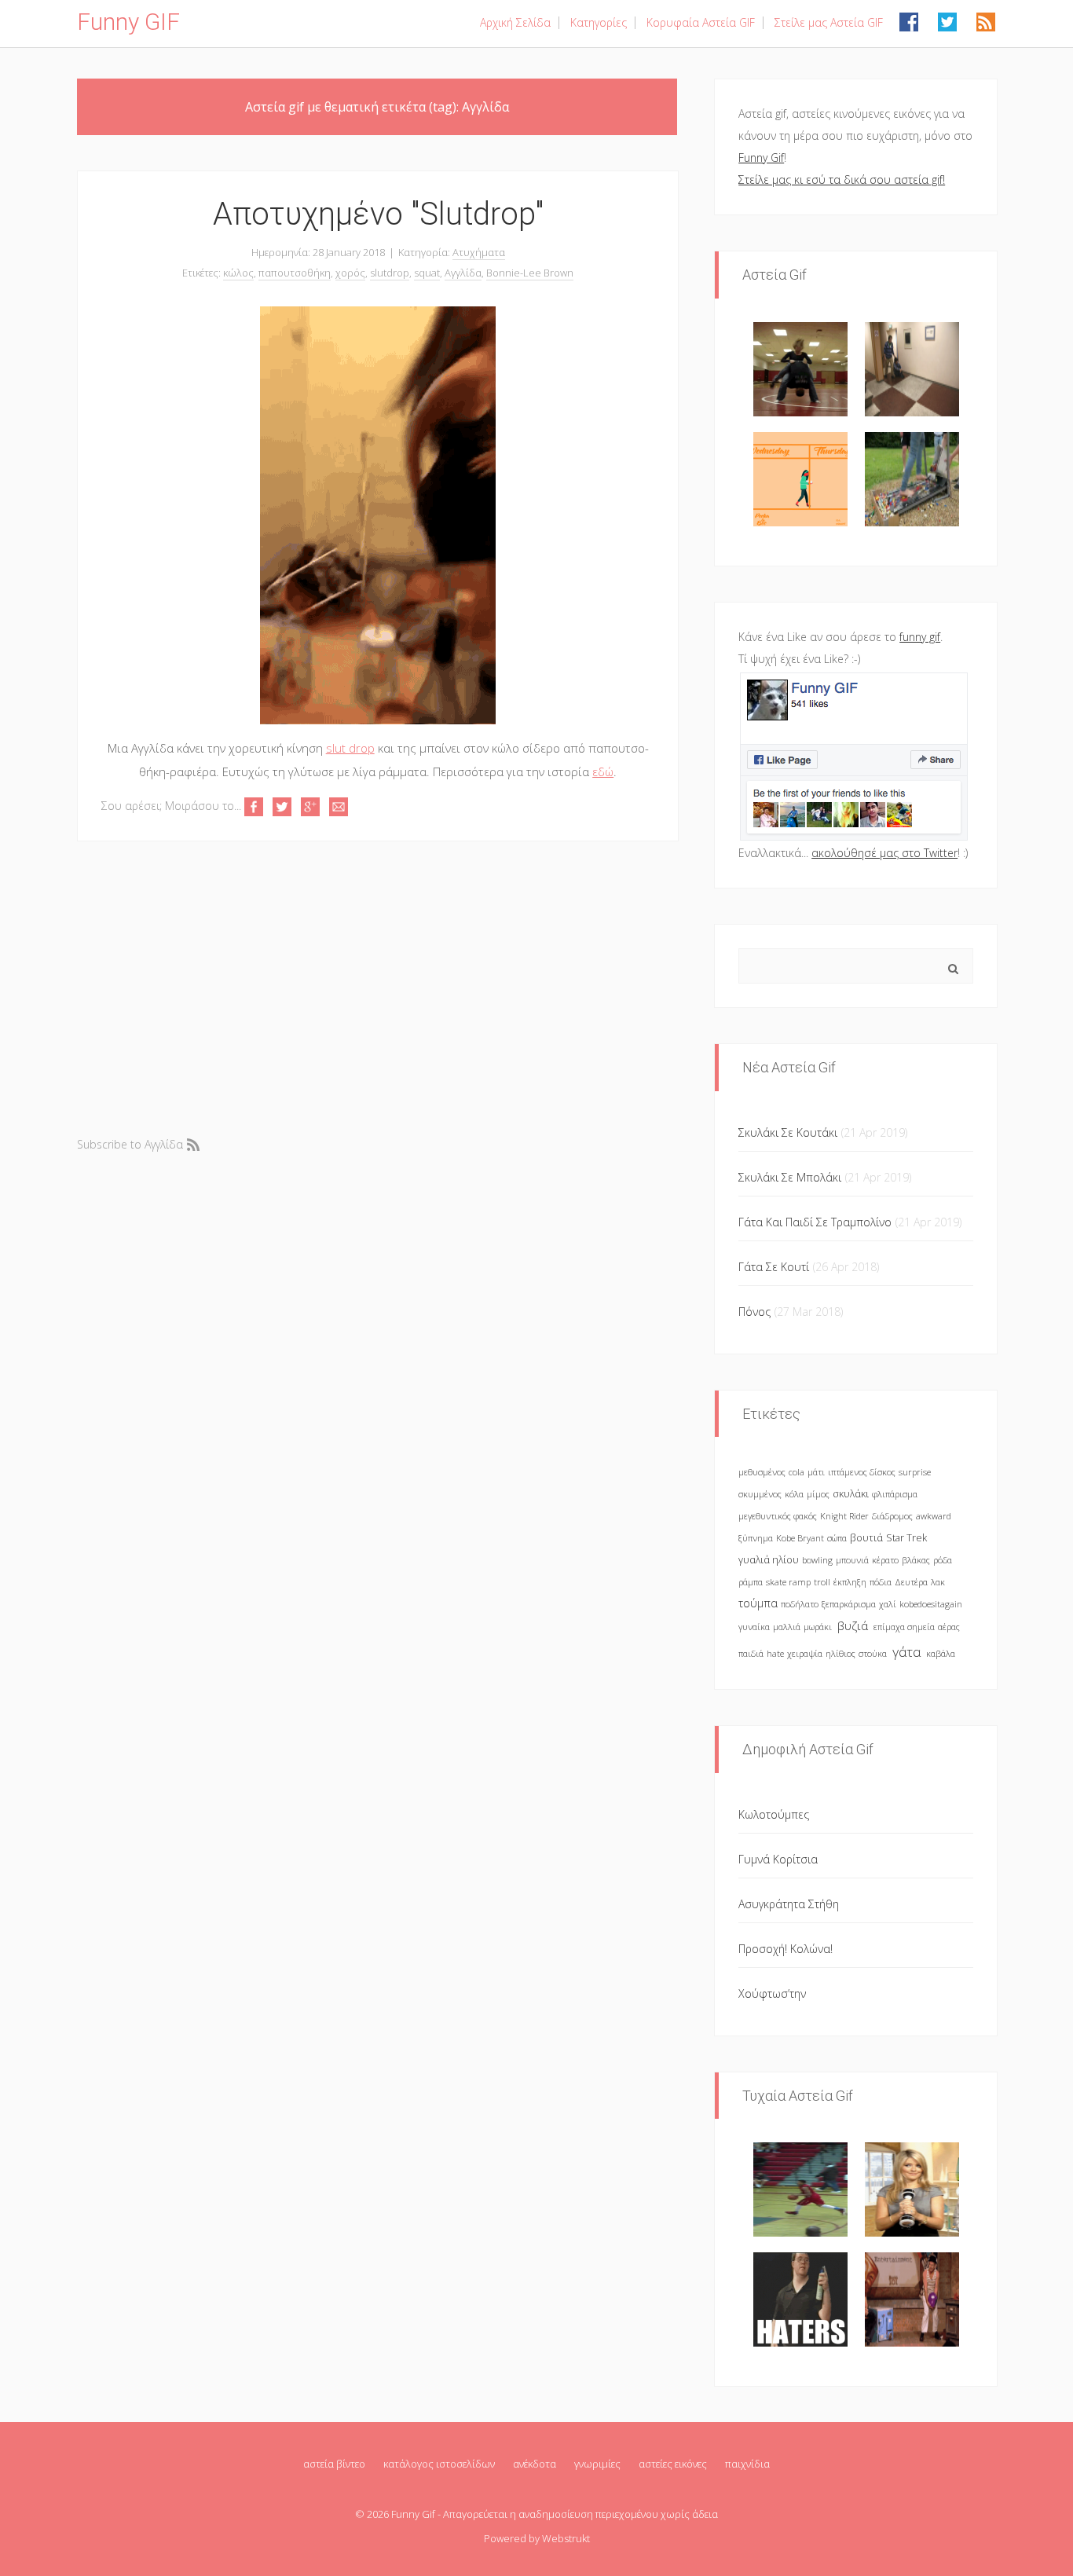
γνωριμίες (597, 2464)
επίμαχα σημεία (904, 1627)
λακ (938, 1582)
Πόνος (754, 1312)
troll (822, 1582)
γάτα (906, 1652)
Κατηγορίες (599, 22)
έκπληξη (850, 1582)
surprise (915, 1472)
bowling (817, 1560)
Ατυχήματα (479, 252)
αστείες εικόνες (673, 2464)
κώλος (238, 273)
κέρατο (885, 1560)
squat (427, 273)
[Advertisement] (377, 987)
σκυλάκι (851, 1494)
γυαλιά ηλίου (769, 1560)
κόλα (794, 1494)
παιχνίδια (747, 2464)
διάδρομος (892, 1516)
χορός (350, 273)
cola (797, 1472)
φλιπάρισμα (895, 1494)
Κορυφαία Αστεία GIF (701, 22)
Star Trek (906, 1538)
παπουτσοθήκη (295, 273)
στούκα (873, 1653)
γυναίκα (754, 1627)
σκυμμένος (760, 1494)
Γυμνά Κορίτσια (778, 1859)
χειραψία (805, 1653)
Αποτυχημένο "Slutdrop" (378, 214)
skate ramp (788, 1582)
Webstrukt (566, 2538)
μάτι (816, 1472)
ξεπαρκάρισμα (849, 1604)
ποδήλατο (800, 1604)
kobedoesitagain (931, 1604)
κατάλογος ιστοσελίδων (439, 2464)
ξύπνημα (756, 1538)
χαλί (888, 1604)
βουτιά (866, 1538)
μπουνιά (852, 1560)
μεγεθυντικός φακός (778, 1516)
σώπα (837, 1538)
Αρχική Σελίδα (515, 22)
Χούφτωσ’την (772, 1993)
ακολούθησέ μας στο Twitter (884, 853)
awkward (934, 1516)
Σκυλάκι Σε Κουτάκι (788, 1132)
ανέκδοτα (535, 2464)
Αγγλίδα (463, 273)
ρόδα (943, 1560)
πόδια (881, 1582)
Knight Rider (844, 1516)
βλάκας (916, 1560)
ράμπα (751, 1582)
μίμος (818, 1494)
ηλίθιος (840, 1653)
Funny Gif (761, 158)
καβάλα (941, 1653)
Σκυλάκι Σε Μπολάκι (790, 1177)
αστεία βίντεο (334, 2464)
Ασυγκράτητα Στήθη (789, 1904)
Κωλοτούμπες (774, 1814)
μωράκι (818, 1627)
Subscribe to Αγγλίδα (130, 1144)
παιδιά (751, 1653)
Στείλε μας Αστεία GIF (829, 22)
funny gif (920, 637)
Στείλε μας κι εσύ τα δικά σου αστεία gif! (842, 180)
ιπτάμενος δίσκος (862, 1472)
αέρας (949, 1627)
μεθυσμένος (762, 1472)
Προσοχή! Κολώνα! (786, 1949)
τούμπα (758, 1603)
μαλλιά (787, 1627)
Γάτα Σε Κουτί (774, 1267)
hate (775, 1653)
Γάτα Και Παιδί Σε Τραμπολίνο (815, 1222)
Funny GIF (128, 22)
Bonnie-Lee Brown (530, 273)
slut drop (350, 748)
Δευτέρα (911, 1582)
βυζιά (853, 1626)
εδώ (603, 771)
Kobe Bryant (800, 1538)
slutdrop (390, 273)
